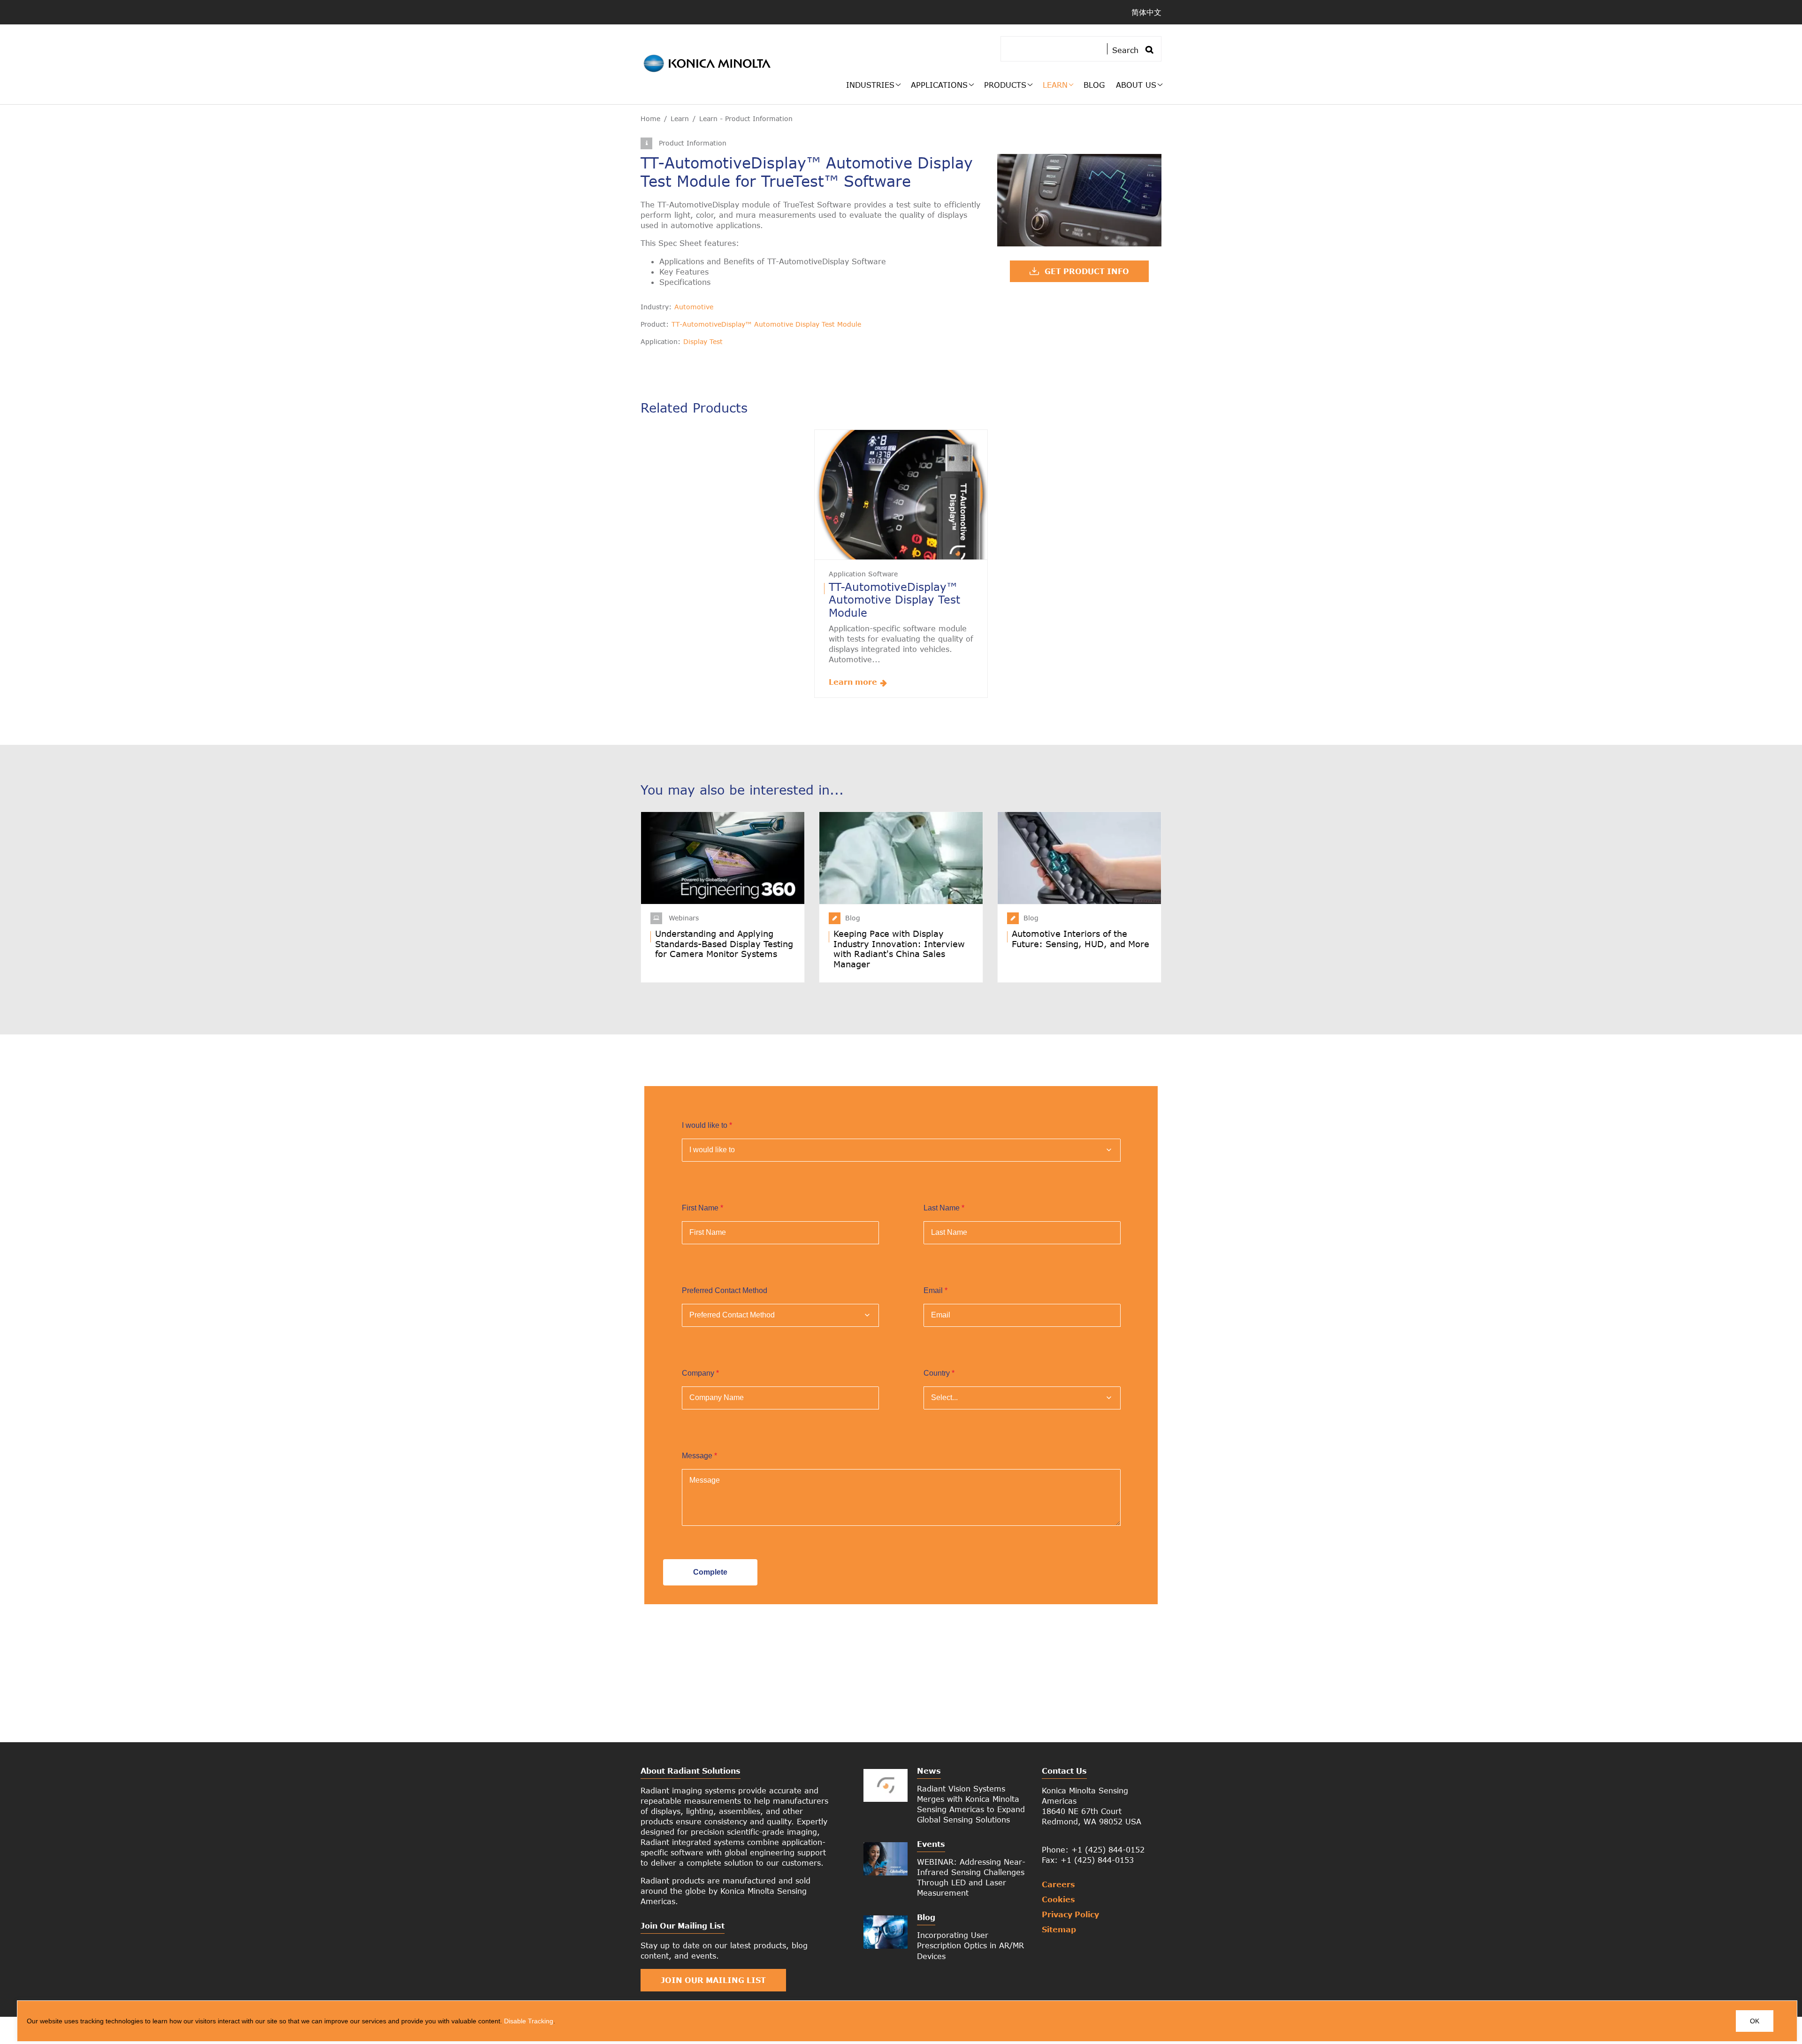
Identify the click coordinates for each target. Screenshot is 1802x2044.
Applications (939, 85)
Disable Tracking (529, 2021)
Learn (1055, 85)
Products (1005, 85)
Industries (870, 85)
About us (1136, 85)
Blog (1094, 85)
